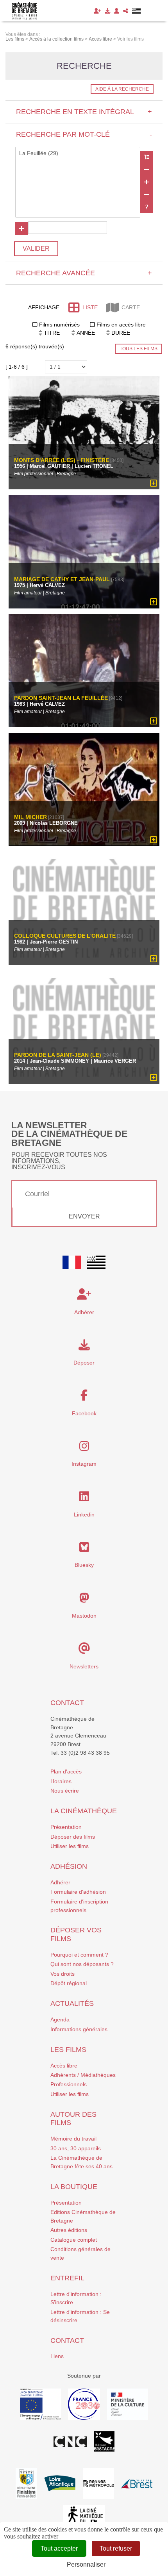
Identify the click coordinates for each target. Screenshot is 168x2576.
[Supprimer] (147, 169)
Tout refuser (116, 2548)
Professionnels (69, 2084)
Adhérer (60, 1882)
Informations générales (79, 2029)
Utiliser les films (70, 1846)
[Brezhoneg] (137, 11)
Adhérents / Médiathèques (83, 2075)
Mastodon (84, 1616)
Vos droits (63, 1974)
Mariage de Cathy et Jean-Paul (62, 579)
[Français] (72, 1262)
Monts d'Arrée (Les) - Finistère (62, 460)
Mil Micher (30, 817)
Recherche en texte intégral (84, 112)
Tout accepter (59, 2548)
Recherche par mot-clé (84, 134)
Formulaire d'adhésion (78, 1892)
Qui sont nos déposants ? (82, 1964)
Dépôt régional (69, 1983)
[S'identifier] (117, 11)
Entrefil (67, 2278)
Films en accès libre (121, 325)
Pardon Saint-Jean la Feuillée (61, 698)
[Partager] (126, 11)
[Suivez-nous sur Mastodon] (84, 1600)
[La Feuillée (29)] (78, 153)
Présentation (66, 1827)
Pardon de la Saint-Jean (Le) (58, 1055)
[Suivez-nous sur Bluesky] (84, 1549)
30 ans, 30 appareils (76, 2148)
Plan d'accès (66, 1771)
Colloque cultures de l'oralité (65, 936)
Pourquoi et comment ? (79, 1955)
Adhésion (69, 1866)
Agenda (60, 2019)
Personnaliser (86, 2564)
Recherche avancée (84, 273)
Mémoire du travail (73, 2139)
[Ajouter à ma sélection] (154, 483)
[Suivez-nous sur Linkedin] (84, 1499)
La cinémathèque (84, 1811)
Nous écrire (65, 1791)
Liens (57, 2356)
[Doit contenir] (147, 182)
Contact (67, 1703)
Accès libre (64, 2066)
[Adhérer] (97, 11)
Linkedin (84, 1515)
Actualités (72, 2003)
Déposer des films (73, 1837)
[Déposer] (107, 11)
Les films (68, 2050)
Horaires (61, 1781)
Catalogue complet (74, 2240)
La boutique (74, 2187)
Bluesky (84, 1565)
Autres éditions (69, 2230)
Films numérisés (59, 325)
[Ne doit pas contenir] (147, 194)
